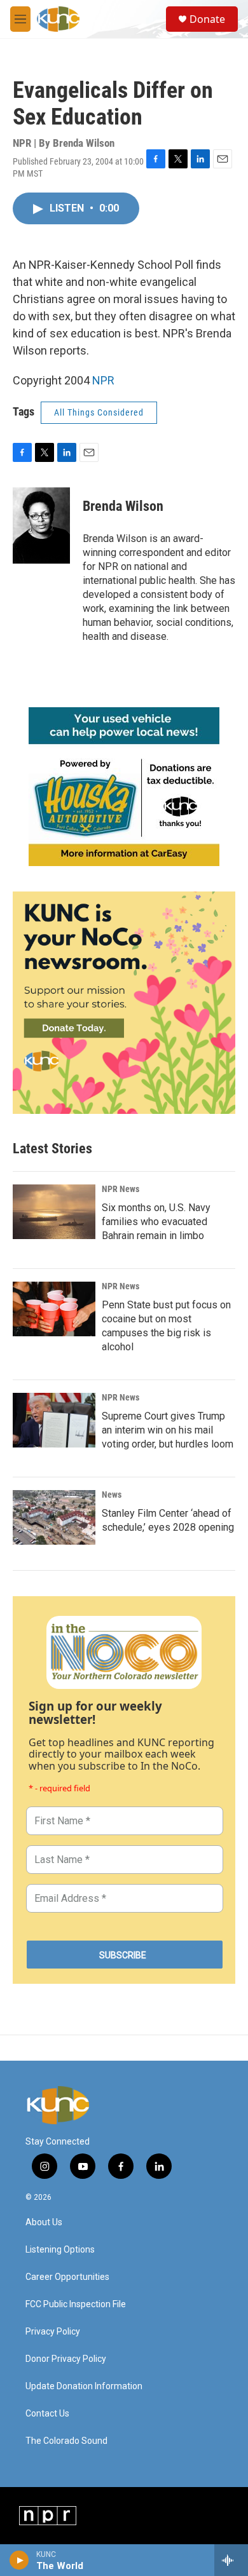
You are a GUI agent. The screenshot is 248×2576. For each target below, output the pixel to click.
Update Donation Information (84, 2386)
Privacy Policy (53, 2332)
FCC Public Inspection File (76, 2304)
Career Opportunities (67, 2277)
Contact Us (47, 2414)
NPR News (121, 1189)
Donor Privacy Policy (66, 2359)
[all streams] (231, 2560)
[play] (19, 2560)
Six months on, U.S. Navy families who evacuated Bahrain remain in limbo (156, 1222)
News (112, 1495)
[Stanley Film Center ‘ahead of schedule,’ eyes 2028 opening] (54, 1517)
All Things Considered (99, 412)
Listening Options (60, 2250)
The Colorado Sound (66, 2441)
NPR (103, 380)
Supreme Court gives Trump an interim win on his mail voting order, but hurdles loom (168, 1430)
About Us (44, 2222)
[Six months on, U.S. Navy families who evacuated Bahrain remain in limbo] (54, 1212)
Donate (207, 19)
